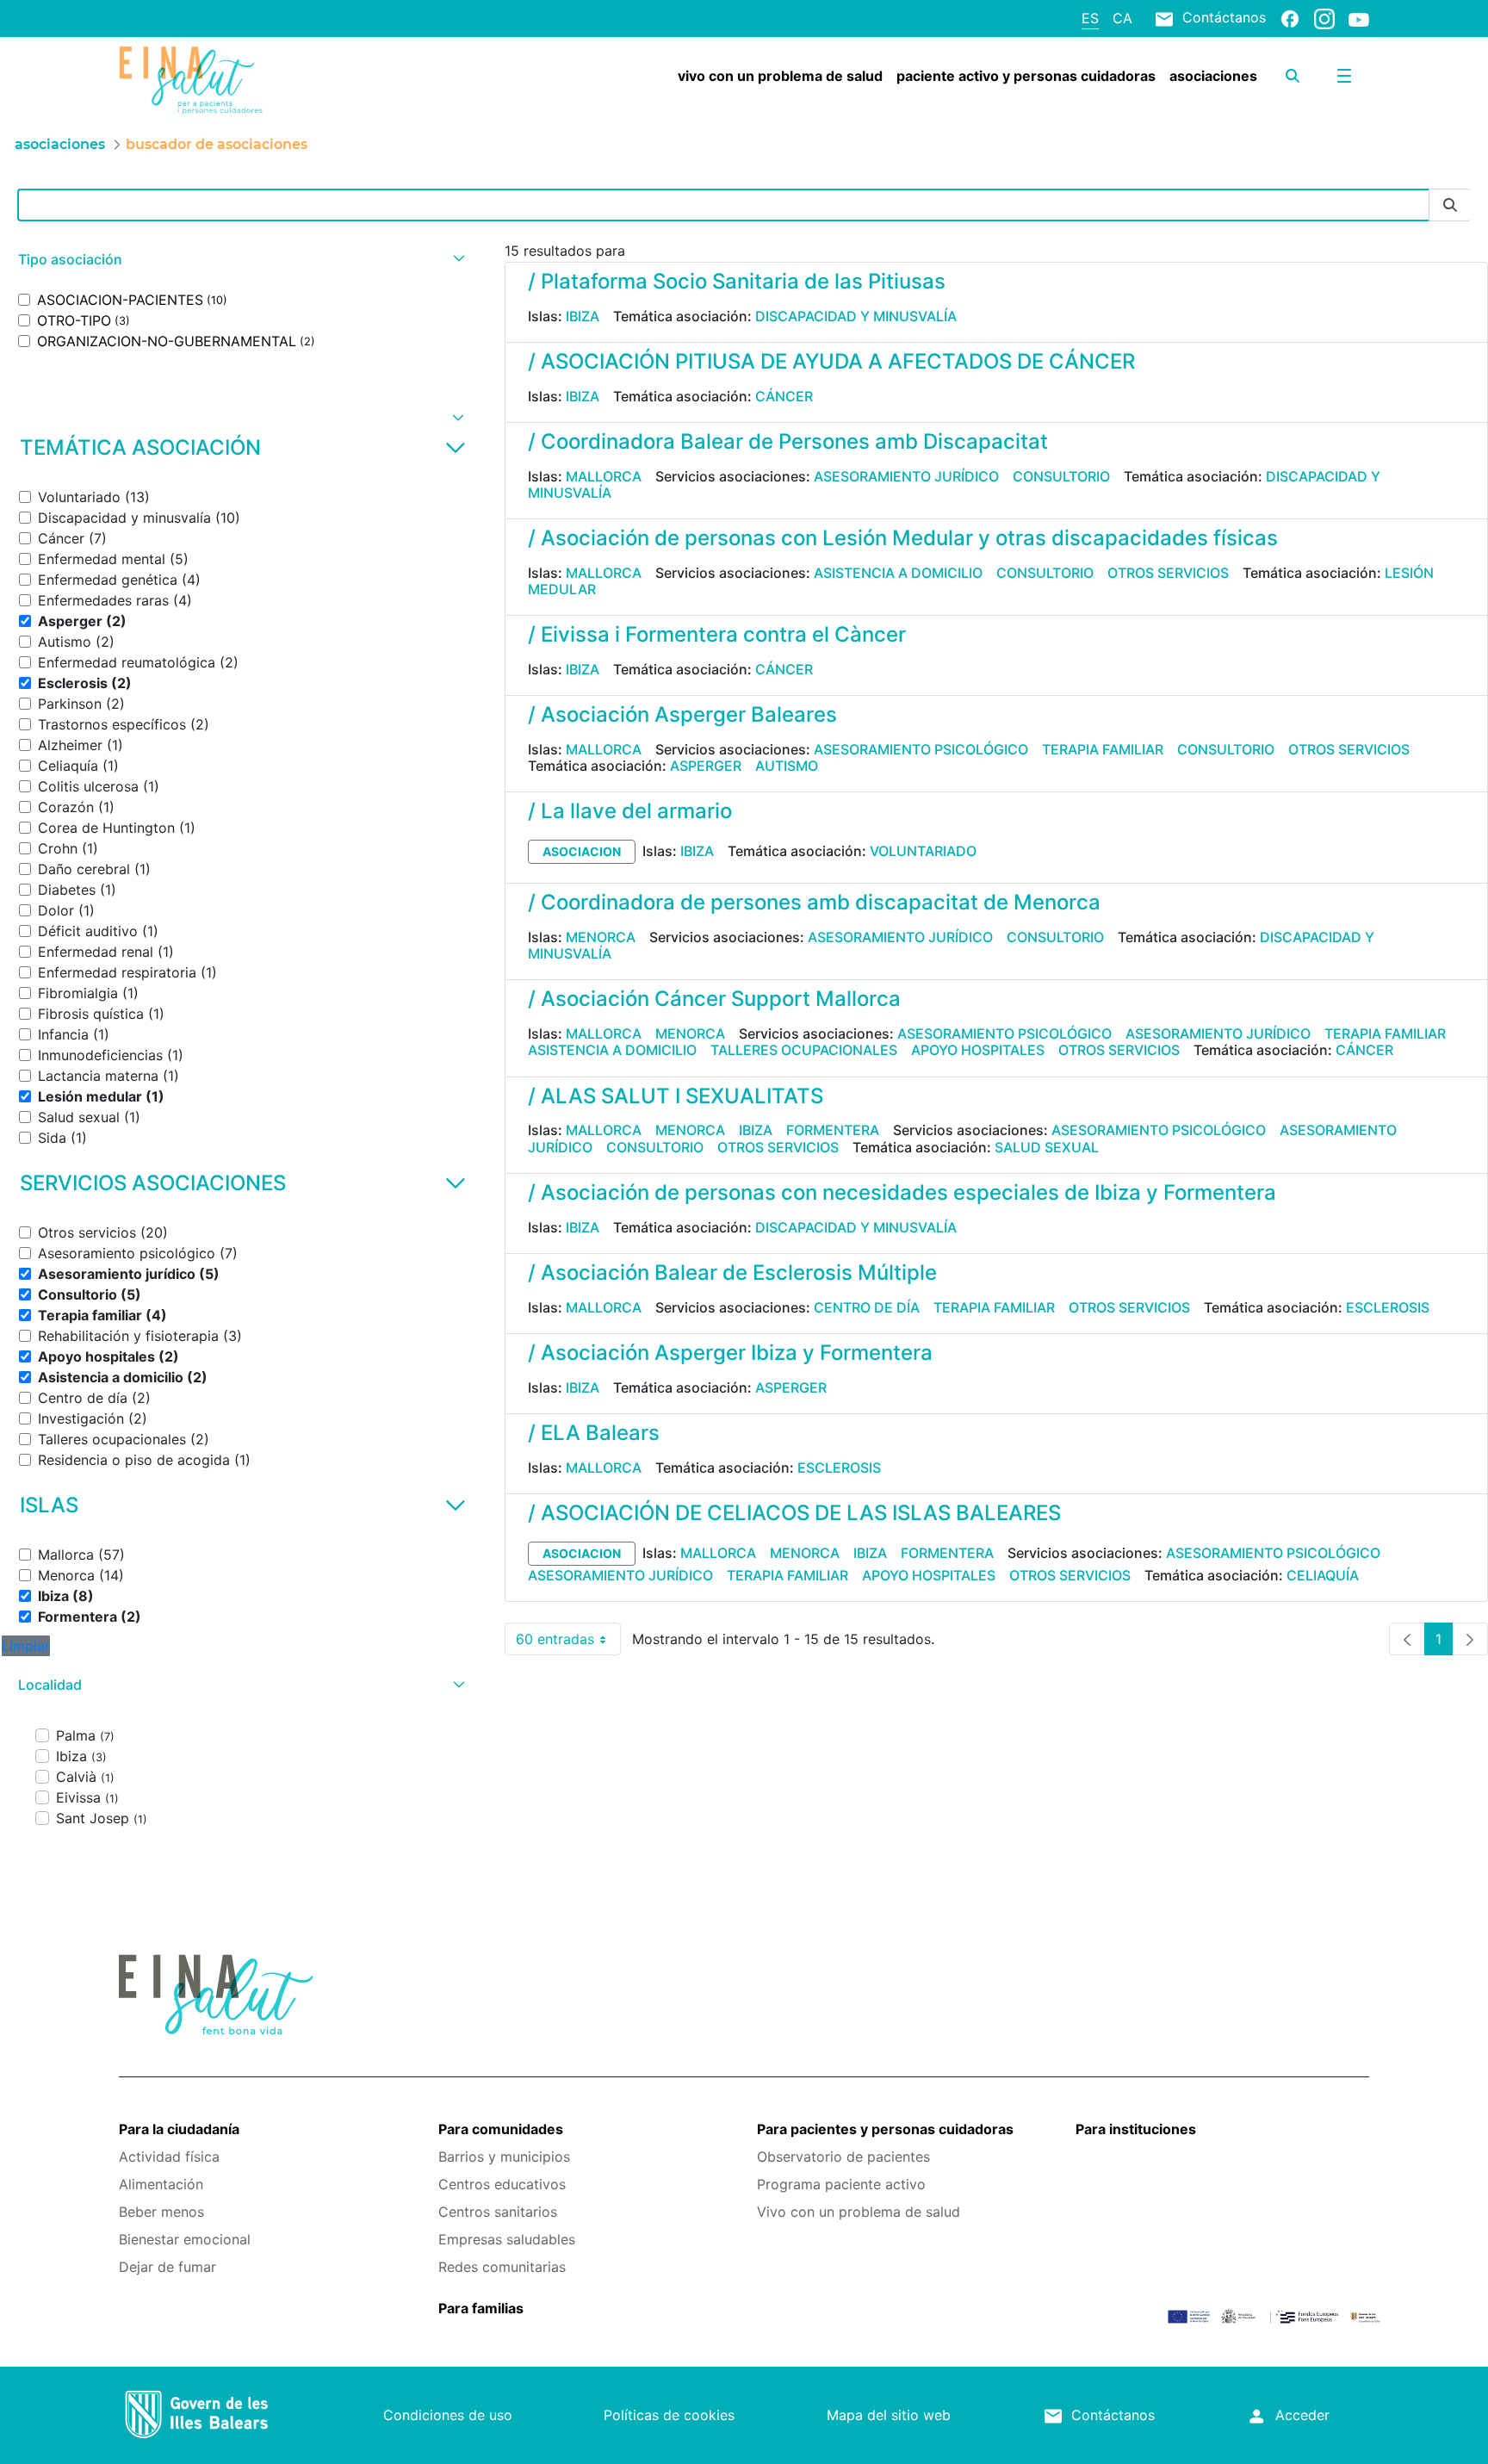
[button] (239, 260)
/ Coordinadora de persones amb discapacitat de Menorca (814, 902)
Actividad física (169, 2157)
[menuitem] (780, 76)
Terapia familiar (1103, 749)
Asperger (706, 766)
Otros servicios (1168, 573)
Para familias (481, 2308)
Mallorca (604, 476)
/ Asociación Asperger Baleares (682, 714)
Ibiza (583, 316)
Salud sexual (1047, 1147)
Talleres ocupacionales (804, 1050)
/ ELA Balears (594, 1433)
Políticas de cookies (669, 2415)
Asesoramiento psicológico (921, 749)
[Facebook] (1290, 18)
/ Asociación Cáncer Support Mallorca (714, 999)
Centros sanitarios (498, 2212)
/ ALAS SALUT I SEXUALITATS (676, 1096)
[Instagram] (1324, 18)
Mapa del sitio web (889, 2415)
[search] (1293, 76)
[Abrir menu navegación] (1344, 76)
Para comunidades (501, 2129)
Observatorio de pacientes (843, 2157)
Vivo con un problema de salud (859, 2212)
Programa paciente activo (841, 2184)
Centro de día (867, 1307)
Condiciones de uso (448, 2415)
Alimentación (161, 2184)
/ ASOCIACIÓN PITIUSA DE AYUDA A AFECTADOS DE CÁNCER (831, 361)
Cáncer (784, 396)
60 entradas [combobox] (568, 1643)
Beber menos (161, 2212)
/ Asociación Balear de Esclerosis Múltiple (732, 1272)
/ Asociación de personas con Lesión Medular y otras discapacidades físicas (903, 538)
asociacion (582, 851)
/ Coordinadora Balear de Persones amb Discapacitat (788, 441)
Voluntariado (923, 851)
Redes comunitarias (502, 2267)
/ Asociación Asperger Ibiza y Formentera (730, 1353)
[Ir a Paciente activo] (223, 80)
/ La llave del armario (630, 811)
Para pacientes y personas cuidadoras (885, 2129)
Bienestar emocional (185, 2239)
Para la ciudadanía (179, 2129)
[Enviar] (1450, 205)
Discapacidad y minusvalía (856, 316)
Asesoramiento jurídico (906, 476)
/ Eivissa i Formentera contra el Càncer (717, 634)
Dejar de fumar (167, 2267)
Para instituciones (1136, 2129)
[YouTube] (1359, 19)
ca (1122, 18)
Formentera (833, 1130)
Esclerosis (1388, 1307)
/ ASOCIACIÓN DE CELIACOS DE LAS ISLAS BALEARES (794, 1513)
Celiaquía (1323, 1575)
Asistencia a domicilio (898, 573)
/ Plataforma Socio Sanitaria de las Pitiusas (737, 281)
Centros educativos (502, 2184)
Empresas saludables (507, 2239)
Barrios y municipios (504, 2157)
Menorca (601, 937)
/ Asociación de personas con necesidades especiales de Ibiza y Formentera (902, 1192)
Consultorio (1061, 476)
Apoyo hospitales (978, 1050)
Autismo (787, 766)
